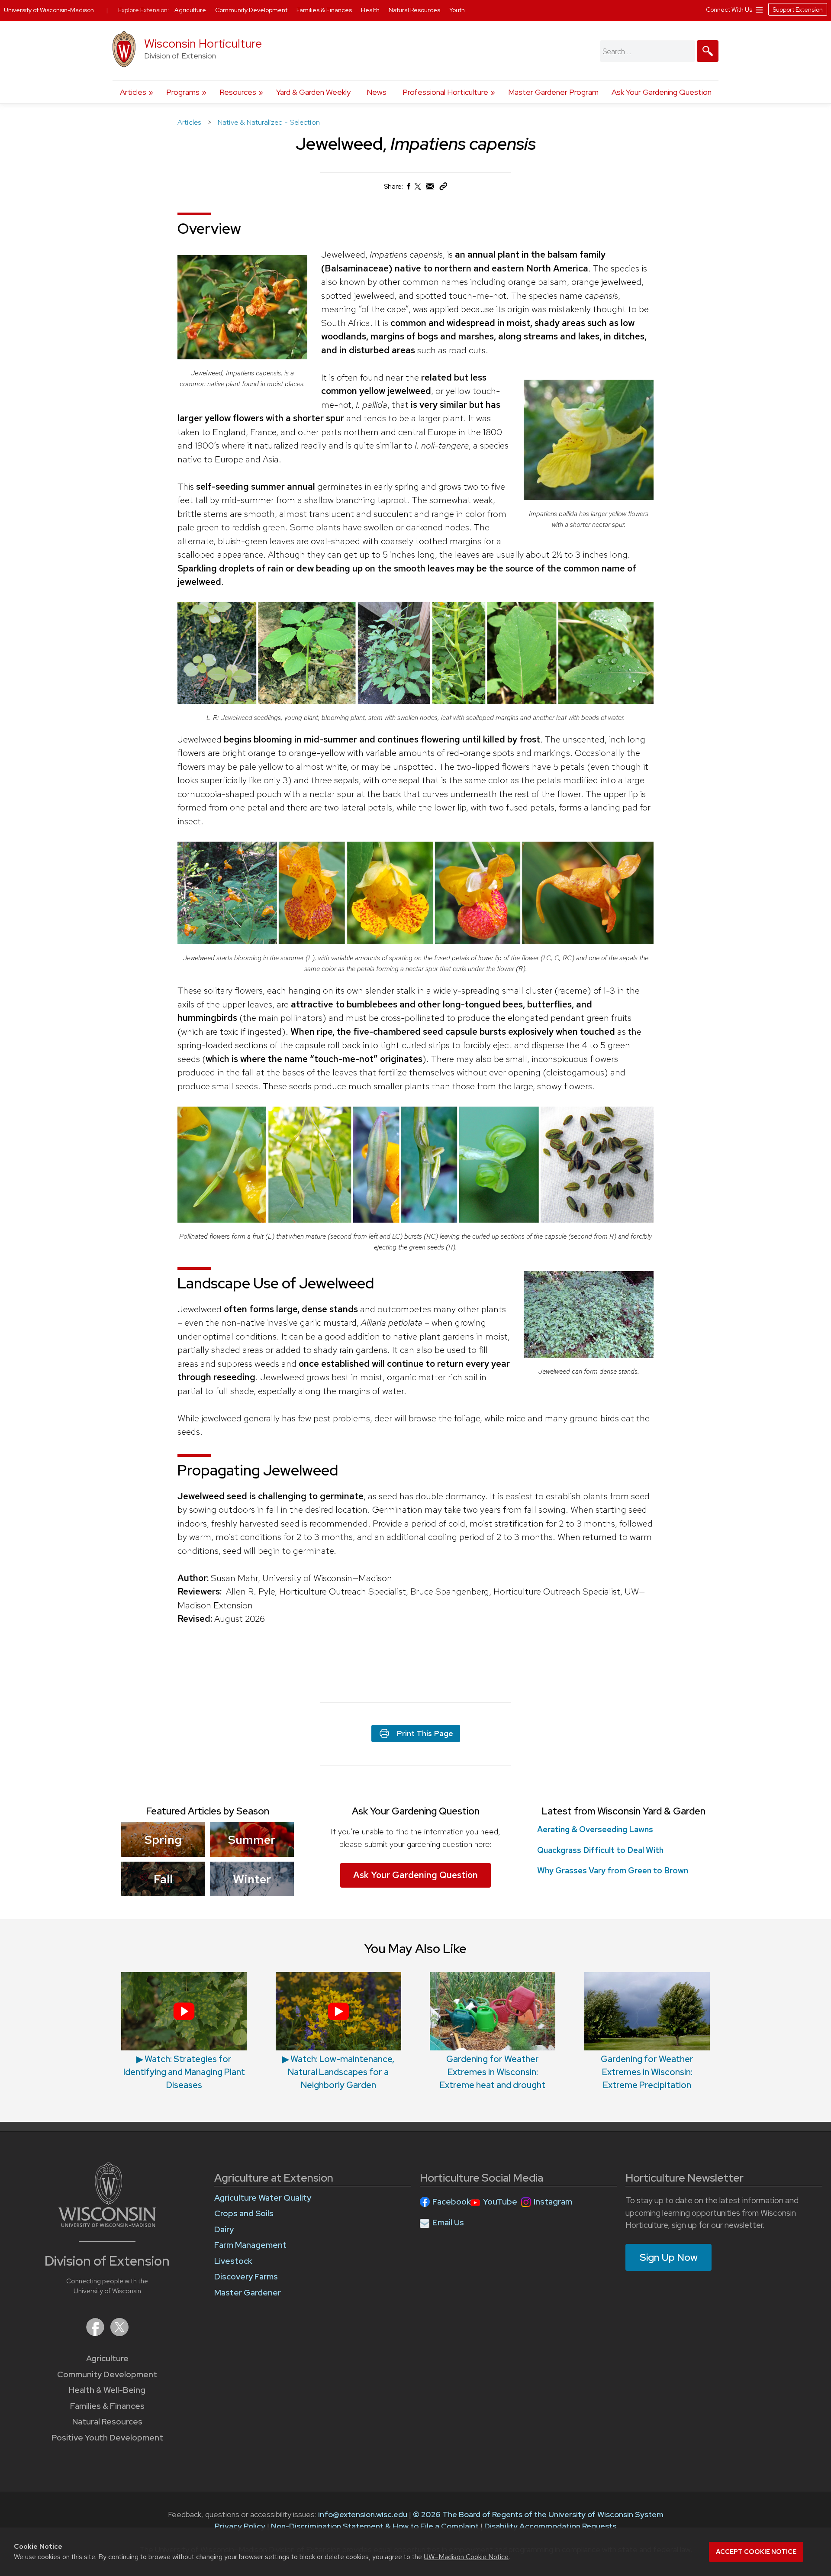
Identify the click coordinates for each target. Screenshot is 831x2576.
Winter (252, 1879)
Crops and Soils (244, 2213)
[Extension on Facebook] (96, 2333)
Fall (163, 1879)
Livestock (233, 2261)
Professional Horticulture (445, 92)
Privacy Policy (240, 2526)
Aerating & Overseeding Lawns (595, 1829)
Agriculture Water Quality (263, 2198)
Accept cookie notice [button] (756, 2552)
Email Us (448, 2223)
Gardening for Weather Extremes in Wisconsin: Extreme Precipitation (647, 2072)
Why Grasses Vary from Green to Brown (613, 1871)
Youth (457, 10)
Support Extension (798, 10)
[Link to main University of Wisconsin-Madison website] (107, 2224)
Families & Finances (107, 2406)
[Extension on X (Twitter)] (119, 2333)
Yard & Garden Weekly (313, 92)
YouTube (500, 2202)
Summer (252, 1840)
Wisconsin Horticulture (203, 44)
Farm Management (250, 2245)
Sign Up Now (669, 2257)
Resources (238, 92)
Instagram (553, 2202)
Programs (183, 92)
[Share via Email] (430, 189)
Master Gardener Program (553, 92)
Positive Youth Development (107, 2438)
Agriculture (107, 2358)
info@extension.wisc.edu (363, 2514)
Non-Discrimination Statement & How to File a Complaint (375, 2526)
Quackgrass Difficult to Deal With (600, 1850)
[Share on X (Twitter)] (418, 190)
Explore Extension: (144, 10)
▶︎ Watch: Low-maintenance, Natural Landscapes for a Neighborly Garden (338, 2072)
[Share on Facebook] (408, 189)
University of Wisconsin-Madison (49, 10)
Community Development (107, 2374)
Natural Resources (107, 2422)
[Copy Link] (443, 188)
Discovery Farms (246, 2277)
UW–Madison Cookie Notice (466, 2557)
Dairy (224, 2229)
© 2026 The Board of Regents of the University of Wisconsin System (538, 2514)
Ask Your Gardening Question (662, 92)
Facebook (452, 2202)
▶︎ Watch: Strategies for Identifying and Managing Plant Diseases (184, 2072)
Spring (163, 1840)
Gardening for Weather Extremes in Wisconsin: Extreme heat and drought (493, 2072)
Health (371, 10)
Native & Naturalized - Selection (269, 122)
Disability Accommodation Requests (550, 2526)
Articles (133, 92)
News (377, 92)
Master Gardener (248, 2293)
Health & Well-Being (107, 2390)
